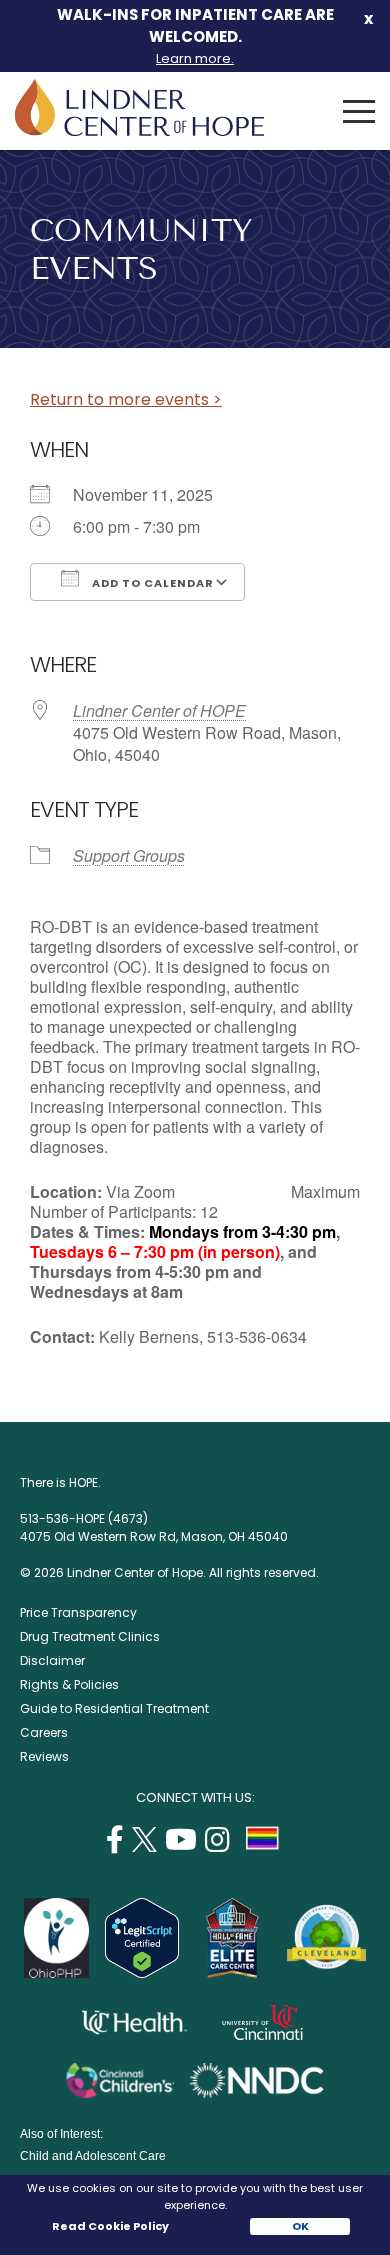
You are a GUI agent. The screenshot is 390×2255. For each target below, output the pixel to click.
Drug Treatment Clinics (90, 1636)
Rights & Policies (69, 1684)
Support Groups (129, 855)
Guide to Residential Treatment (114, 1708)
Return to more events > (126, 399)
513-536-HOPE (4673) (84, 1518)
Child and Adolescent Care (93, 2156)
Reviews (44, 1756)
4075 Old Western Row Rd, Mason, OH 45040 (154, 1536)
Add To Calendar (151, 583)
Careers (44, 1732)
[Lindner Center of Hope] (139, 130)
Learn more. (195, 58)
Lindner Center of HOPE (159, 710)
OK (300, 2226)
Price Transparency (78, 1612)
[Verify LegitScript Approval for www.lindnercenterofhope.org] (142, 1972)
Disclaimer (52, 1660)
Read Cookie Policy (109, 2226)
